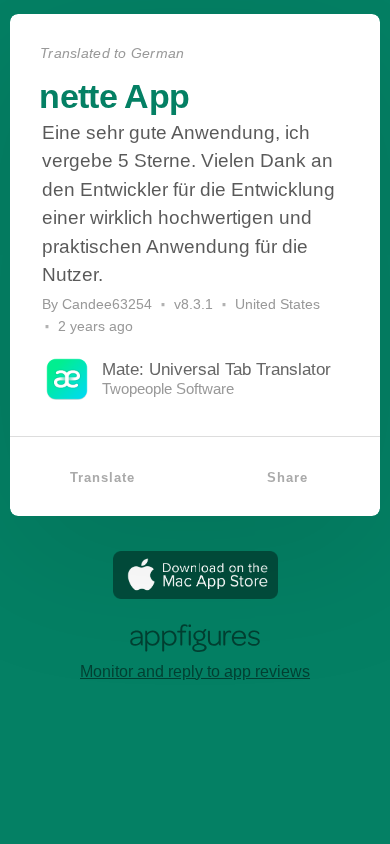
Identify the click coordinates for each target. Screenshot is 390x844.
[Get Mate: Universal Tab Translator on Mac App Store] (195, 593)
